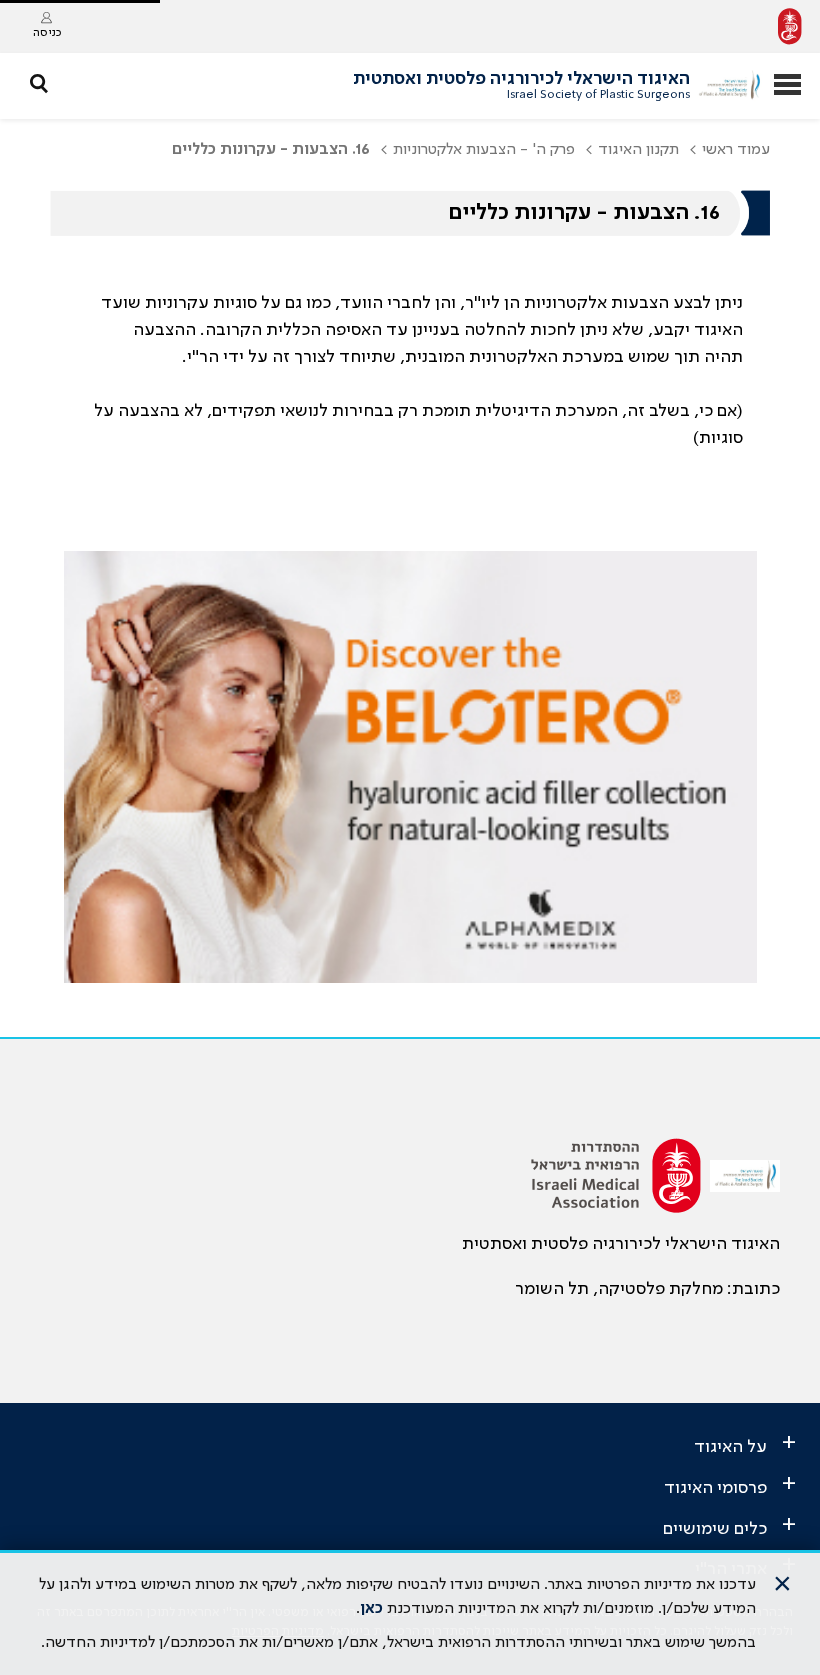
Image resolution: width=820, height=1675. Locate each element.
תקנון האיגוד (638, 150)
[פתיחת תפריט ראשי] (787, 86)
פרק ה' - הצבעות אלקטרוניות (484, 150)
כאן (371, 1609)
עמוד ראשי (736, 150)
